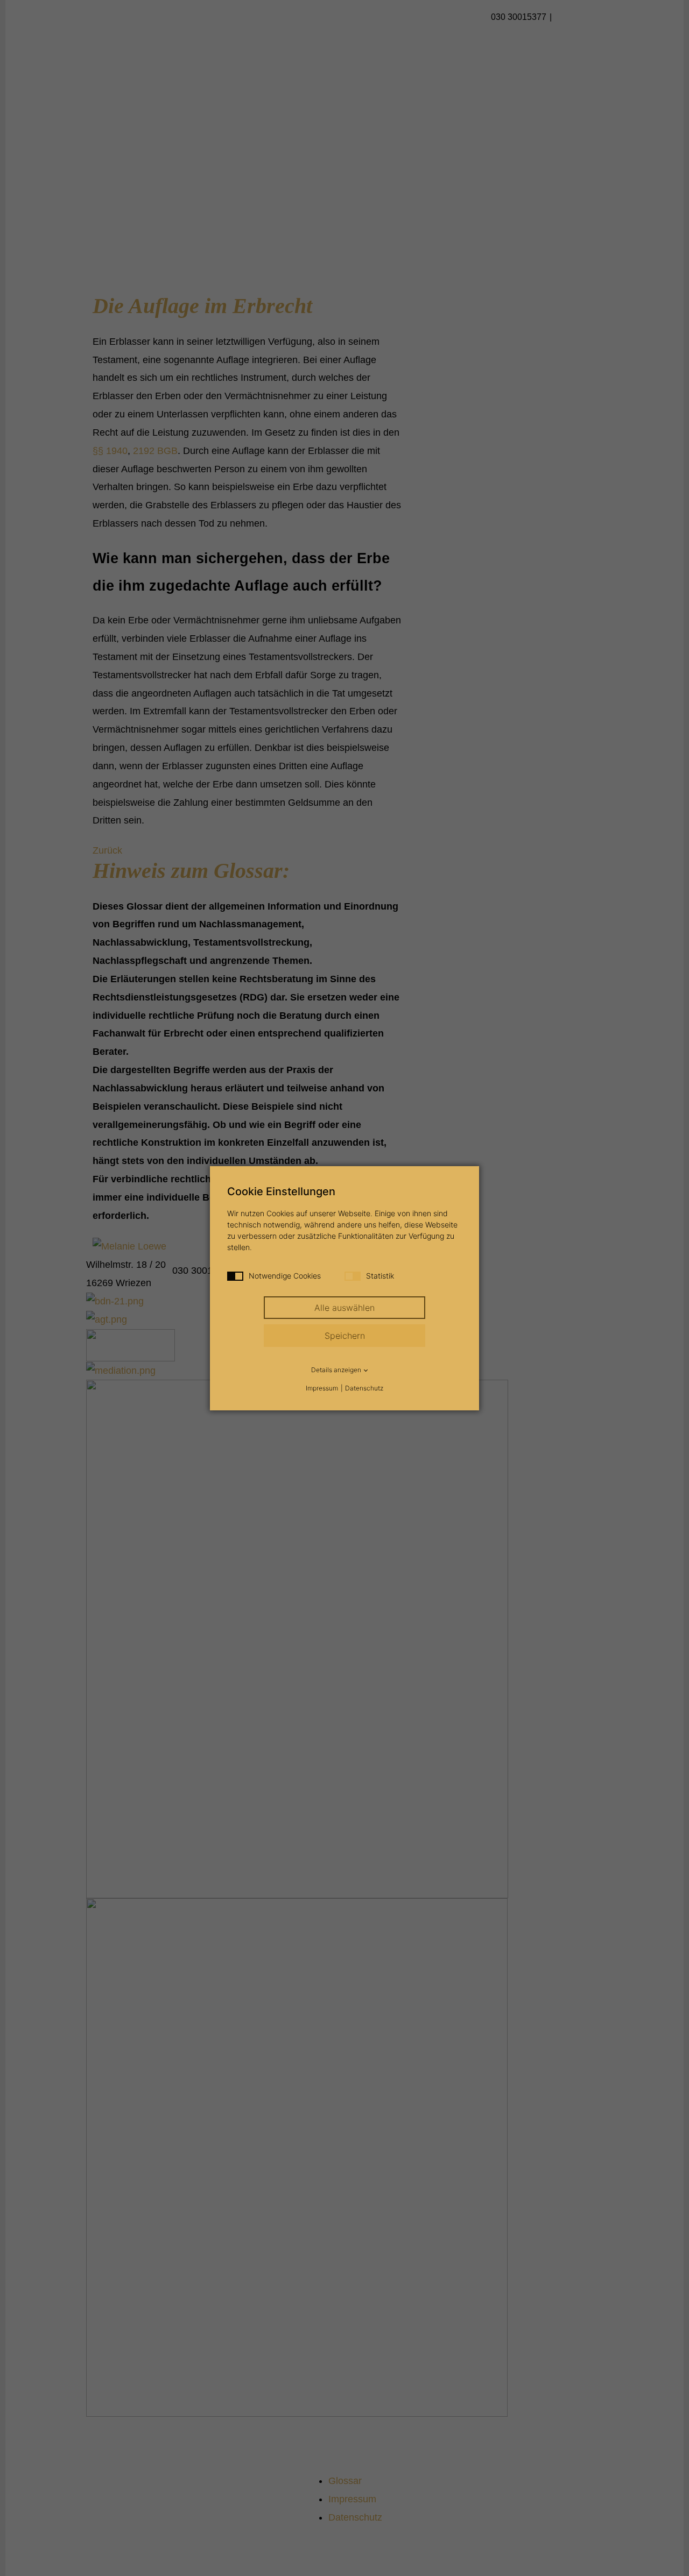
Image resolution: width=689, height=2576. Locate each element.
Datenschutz (364, 1388)
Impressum (322, 1388)
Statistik (380, 1276)
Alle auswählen (344, 1308)
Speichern (345, 1336)
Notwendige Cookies (285, 1276)
